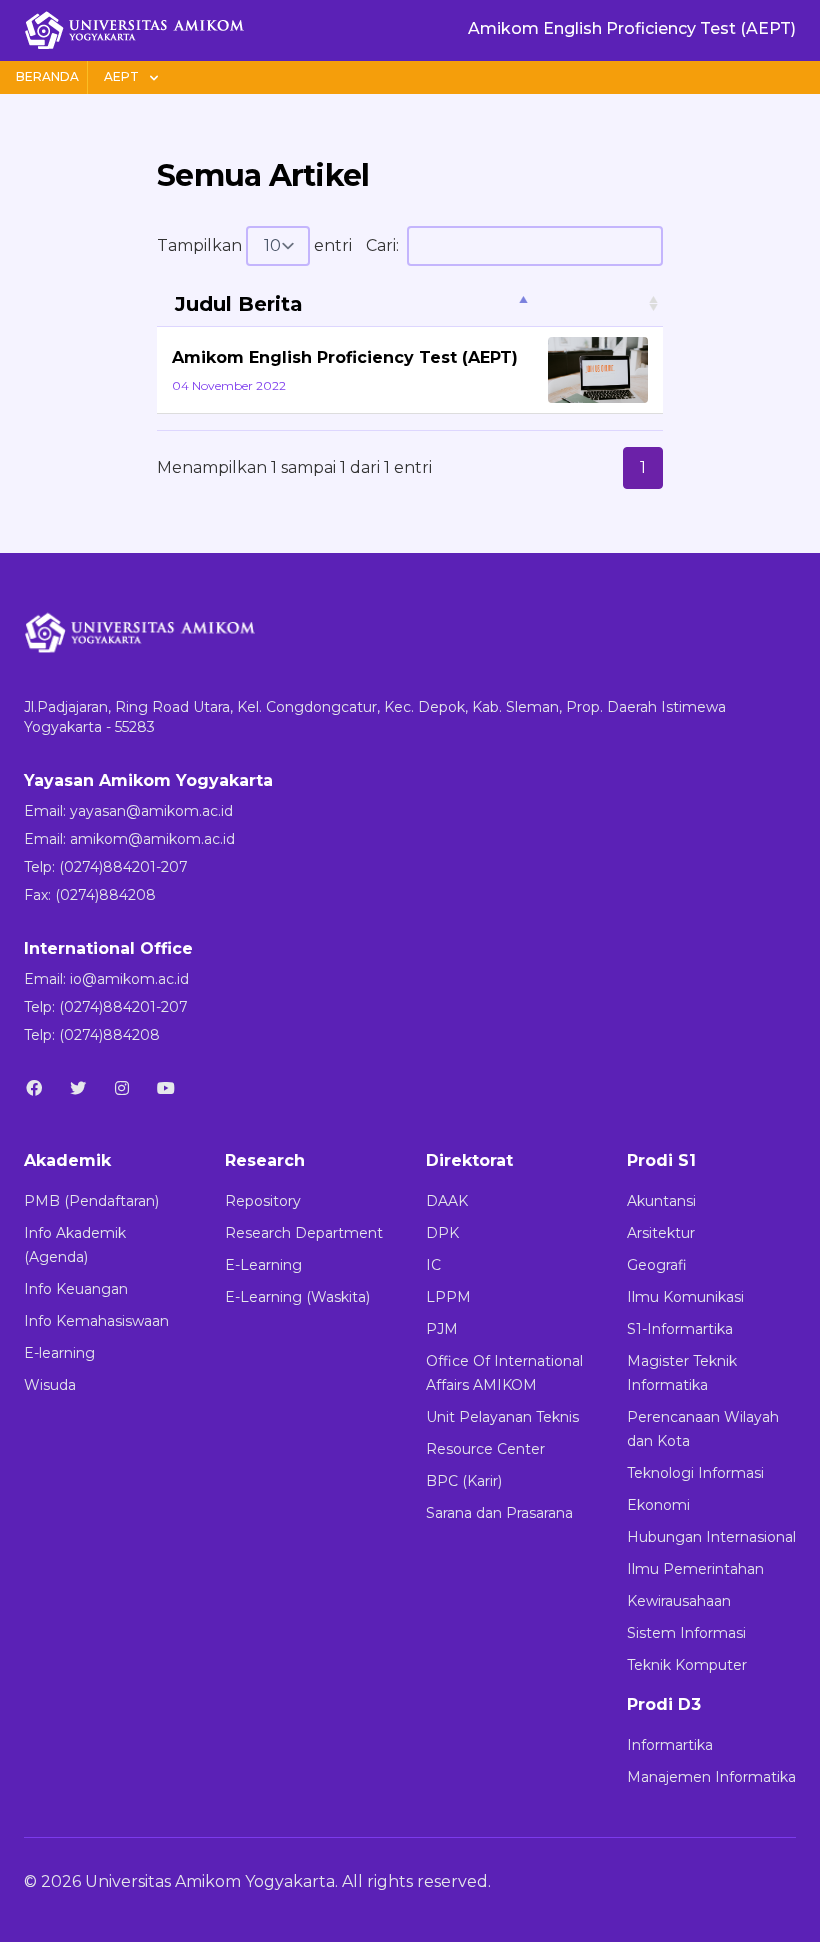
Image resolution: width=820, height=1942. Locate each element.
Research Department (304, 1233)
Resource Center (485, 1449)
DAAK (447, 1201)
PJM (442, 1329)
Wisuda (50, 1385)
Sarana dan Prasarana (499, 1513)
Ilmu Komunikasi (685, 1297)
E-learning (59, 1353)
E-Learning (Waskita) (297, 1297)
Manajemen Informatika (711, 1777)
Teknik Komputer (687, 1665)
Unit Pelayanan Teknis (502, 1417)
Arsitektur (661, 1233)
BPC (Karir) (464, 1481)
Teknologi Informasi (695, 1473)
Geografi (657, 1265)
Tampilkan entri (254, 245)
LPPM (448, 1297)
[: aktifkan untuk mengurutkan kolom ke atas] (598, 304)
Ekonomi (658, 1505)
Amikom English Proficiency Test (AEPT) (345, 357)
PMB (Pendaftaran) (91, 1201)
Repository (263, 1201)
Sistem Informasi (686, 1633)
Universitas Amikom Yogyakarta (210, 1881)
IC (433, 1265)
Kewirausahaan (679, 1601)
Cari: (382, 245)
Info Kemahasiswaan (96, 1321)
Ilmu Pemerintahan (695, 1569)
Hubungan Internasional (711, 1537)
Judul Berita (239, 304)
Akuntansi (661, 1201)
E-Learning (263, 1265)
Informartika (670, 1745)
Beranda (47, 76)
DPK (442, 1233)
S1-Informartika (680, 1329)
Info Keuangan (76, 1289)
